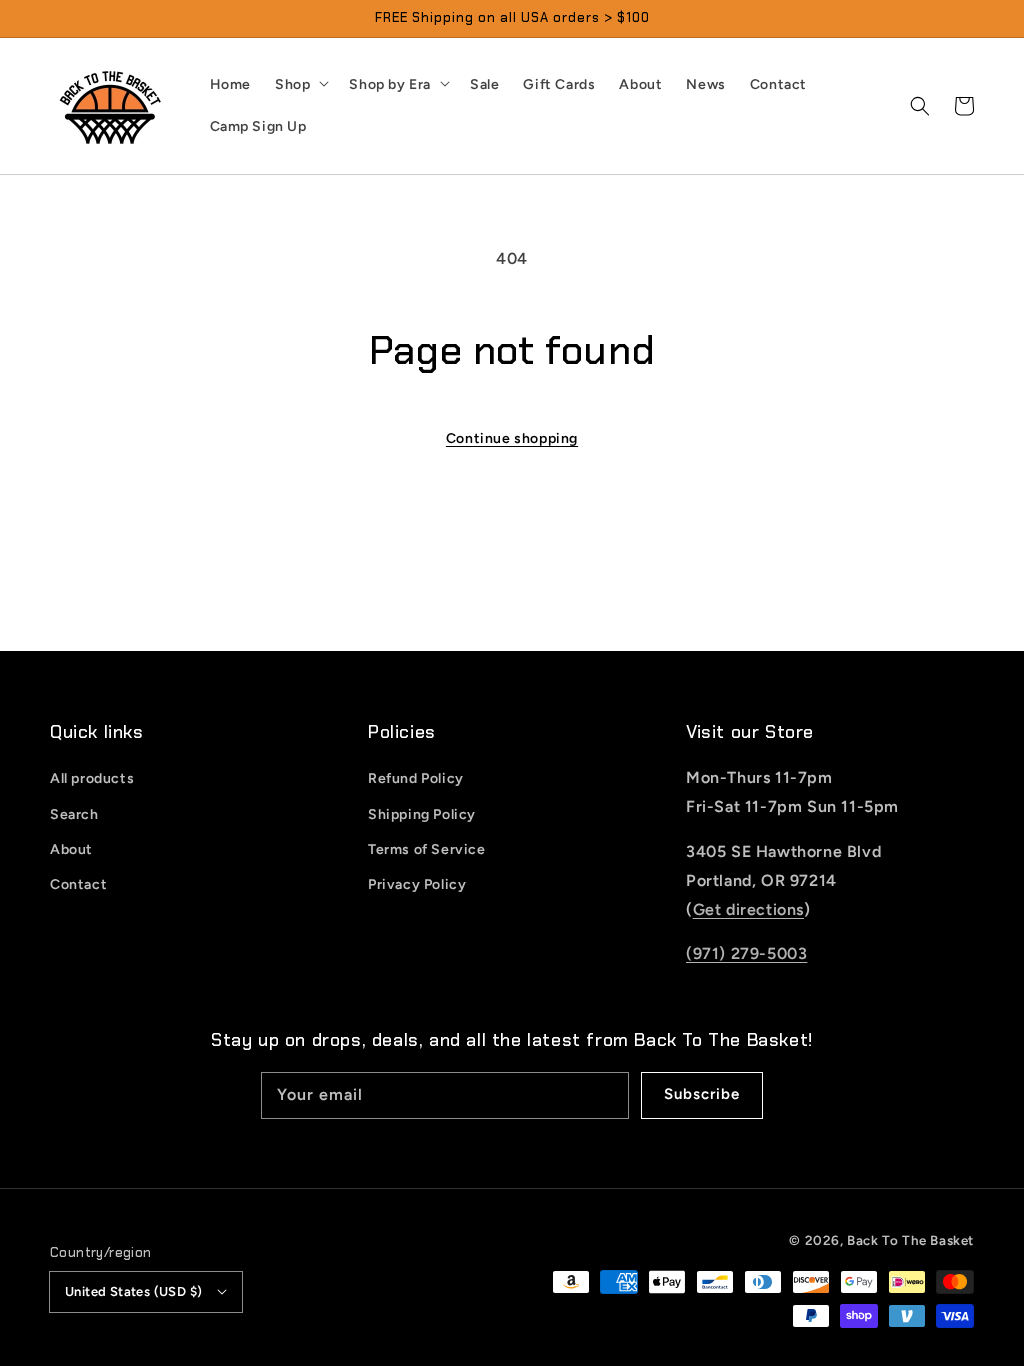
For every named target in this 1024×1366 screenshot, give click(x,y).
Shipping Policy (422, 814)
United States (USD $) (133, 1291)
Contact (78, 884)
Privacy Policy (417, 884)
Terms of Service (427, 849)
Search (74, 814)
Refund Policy (416, 778)
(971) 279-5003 (746, 953)
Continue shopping (512, 438)
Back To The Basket (910, 1240)
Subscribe (702, 1094)
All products (92, 778)
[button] (920, 106)
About (71, 849)
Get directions (748, 909)
